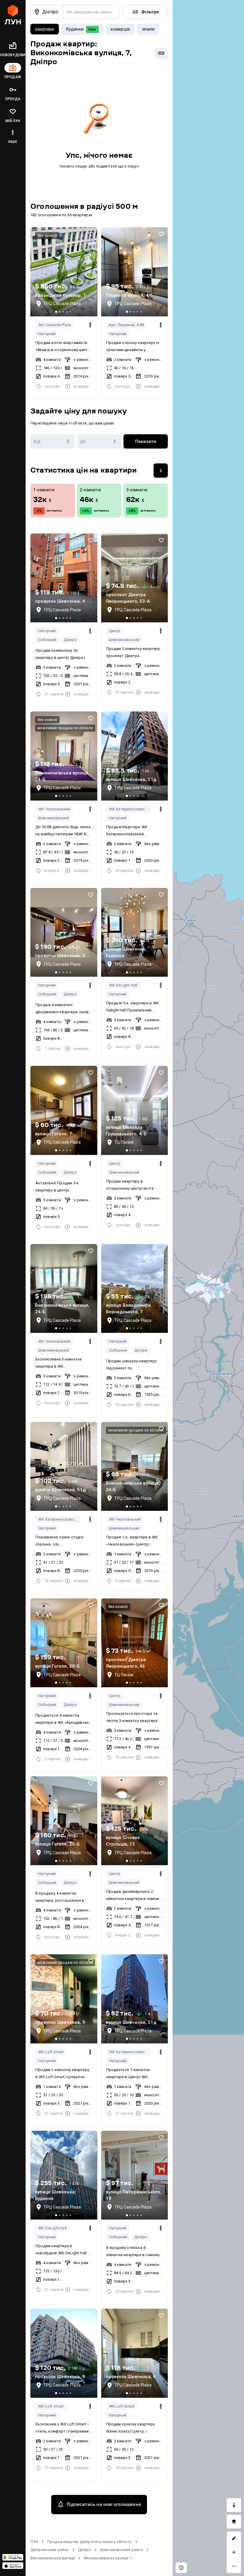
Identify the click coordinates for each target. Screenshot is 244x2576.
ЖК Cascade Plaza (55, 325)
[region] (208, 1288)
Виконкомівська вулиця (53, 2558)
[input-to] (99, 441)
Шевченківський (124, 640)
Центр (115, 631)
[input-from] (53, 441)
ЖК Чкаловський (54, 809)
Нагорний (47, 334)
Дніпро (70, 640)
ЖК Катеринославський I (130, 809)
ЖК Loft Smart (51, 2052)
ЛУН (34, 2542)
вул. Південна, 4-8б (127, 325)
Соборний (47, 640)
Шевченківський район (121, 2550)
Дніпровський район (50, 2550)
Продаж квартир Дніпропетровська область (90, 2542)
